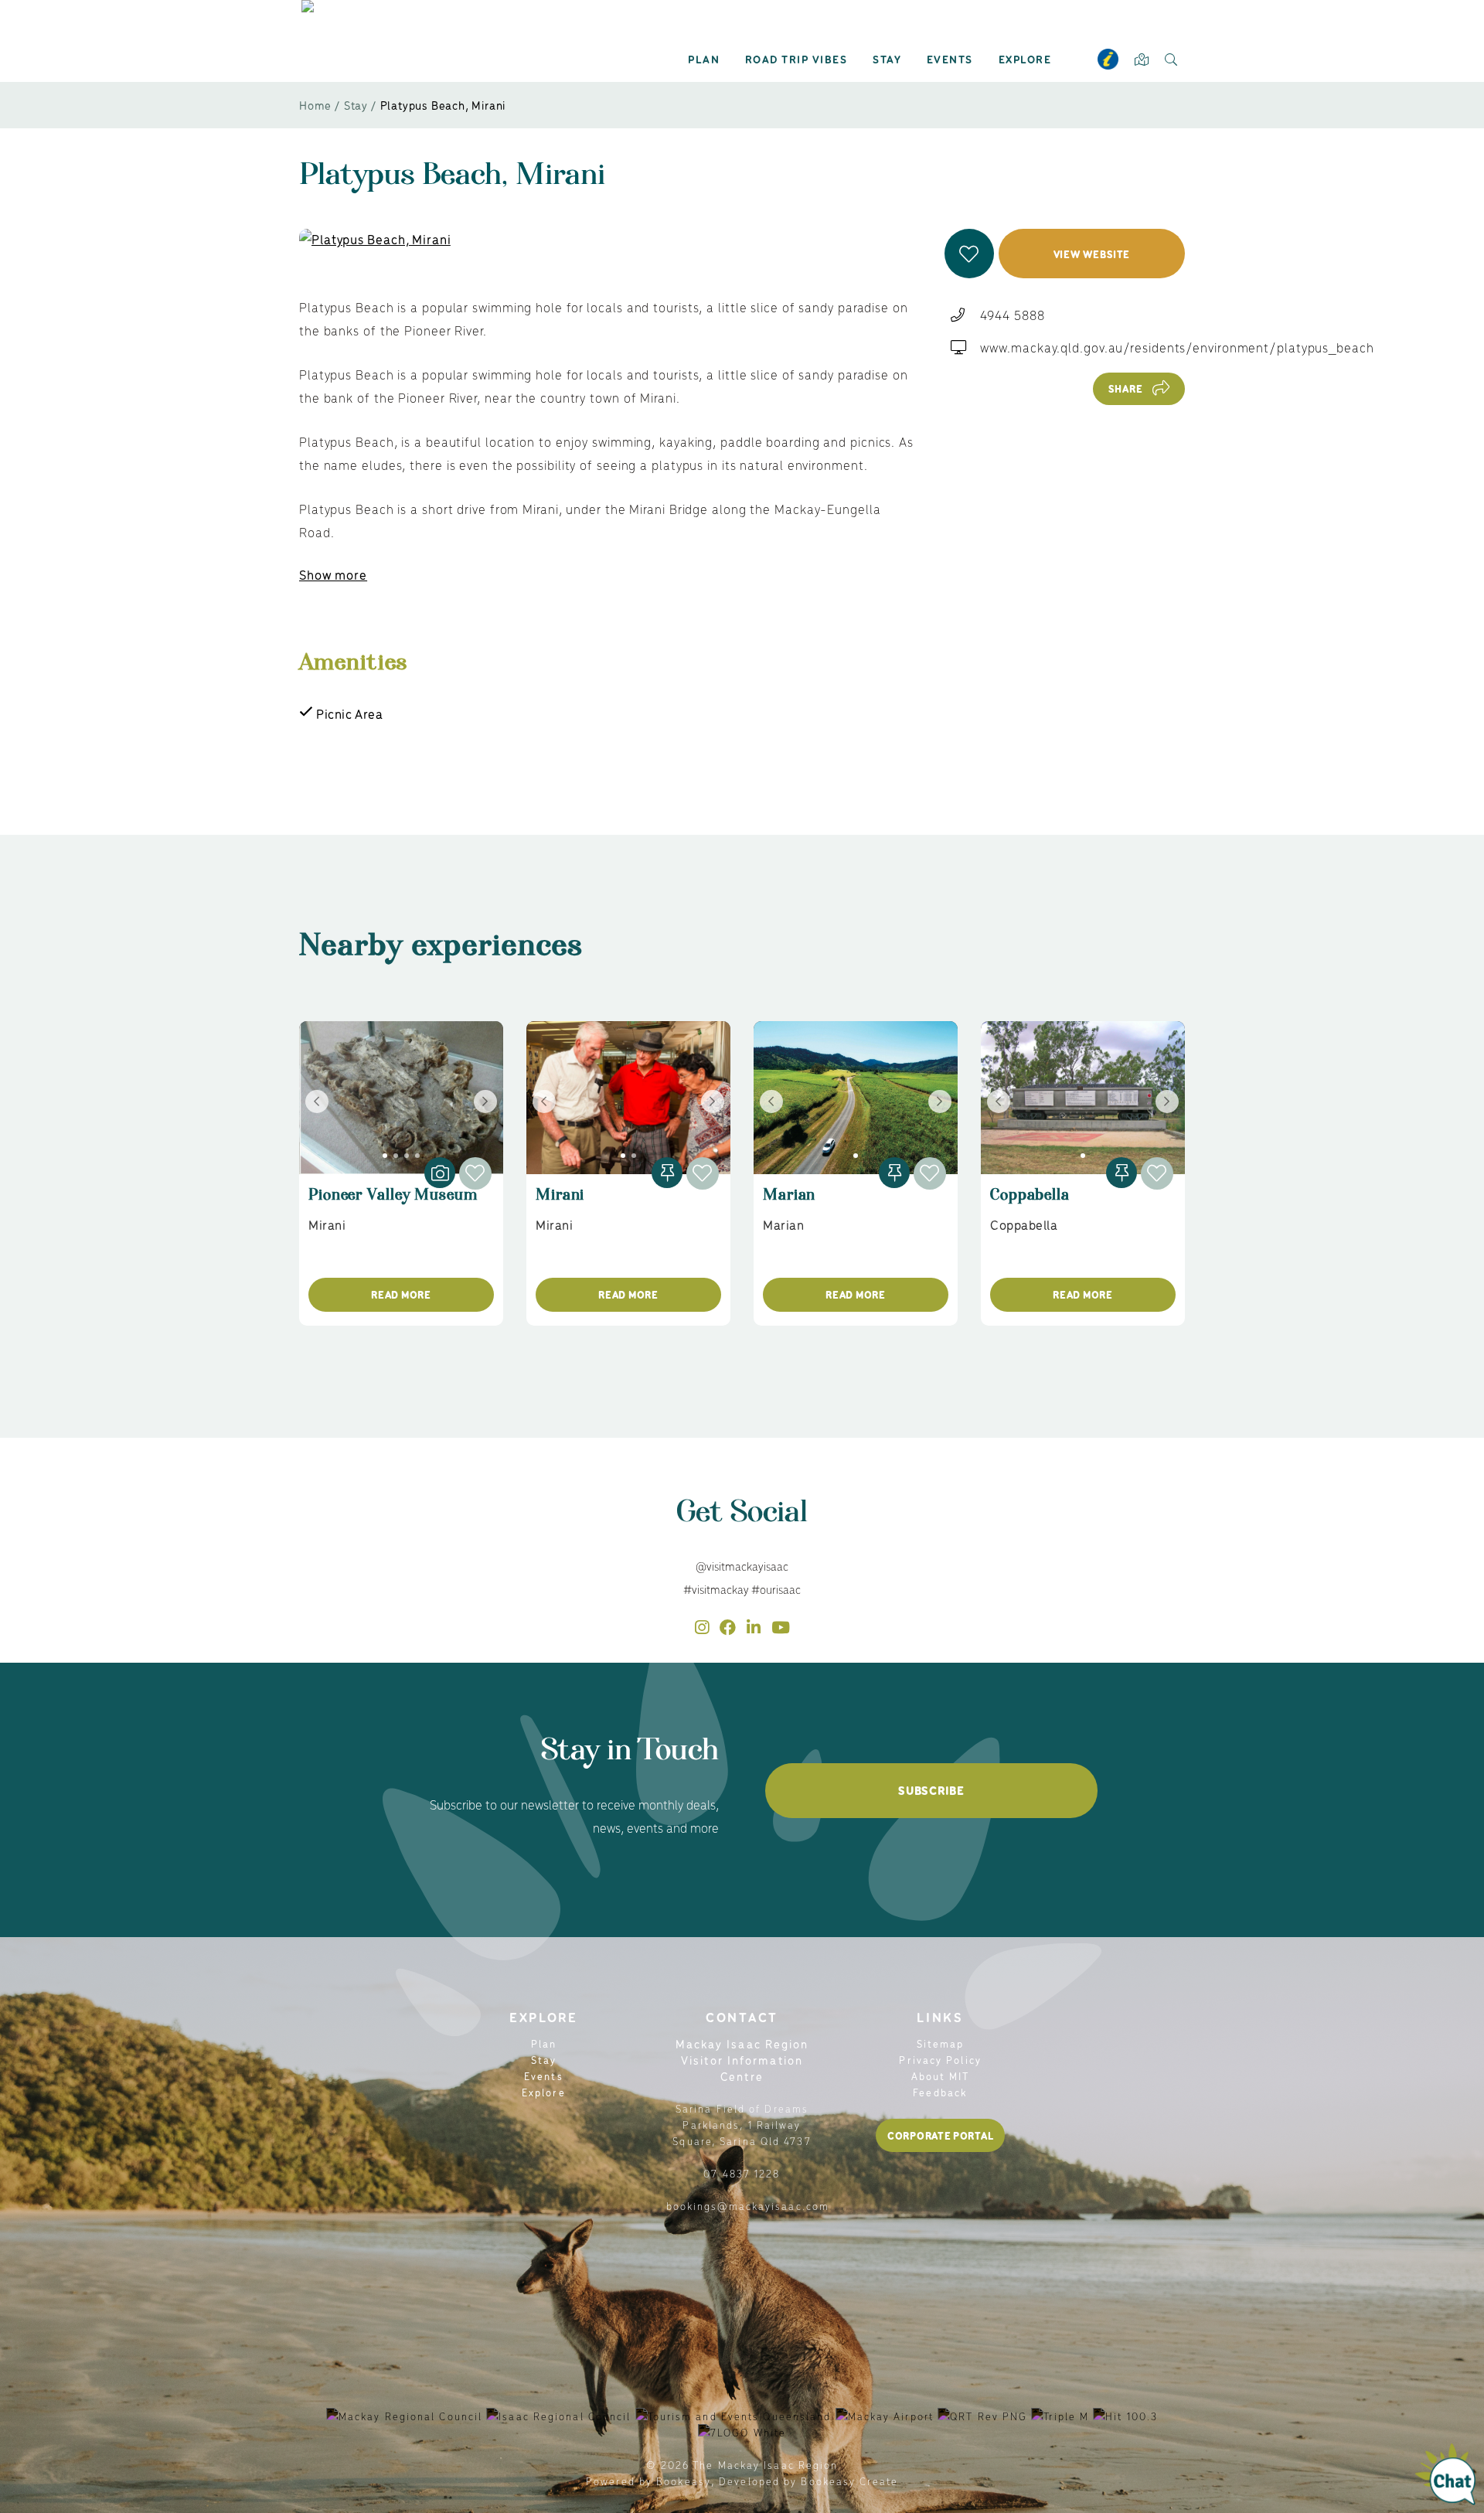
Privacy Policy (940, 2060)
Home (315, 105)
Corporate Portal (940, 2135)
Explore (1025, 59)
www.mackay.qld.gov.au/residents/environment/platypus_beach (1177, 347)
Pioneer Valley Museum (393, 1202)
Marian (789, 1202)
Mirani (560, 1202)
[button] (969, 254)
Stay (887, 59)
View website (1092, 254)
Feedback (940, 2092)
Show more (333, 574)
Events (950, 59)
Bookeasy (684, 2481)
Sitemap (941, 2043)
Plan (704, 59)
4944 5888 (1012, 315)
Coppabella (1030, 1202)
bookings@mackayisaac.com (748, 2206)
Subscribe (931, 1790)
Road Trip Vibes (796, 59)
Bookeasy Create (849, 2481)
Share (1126, 388)
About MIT (941, 2076)
